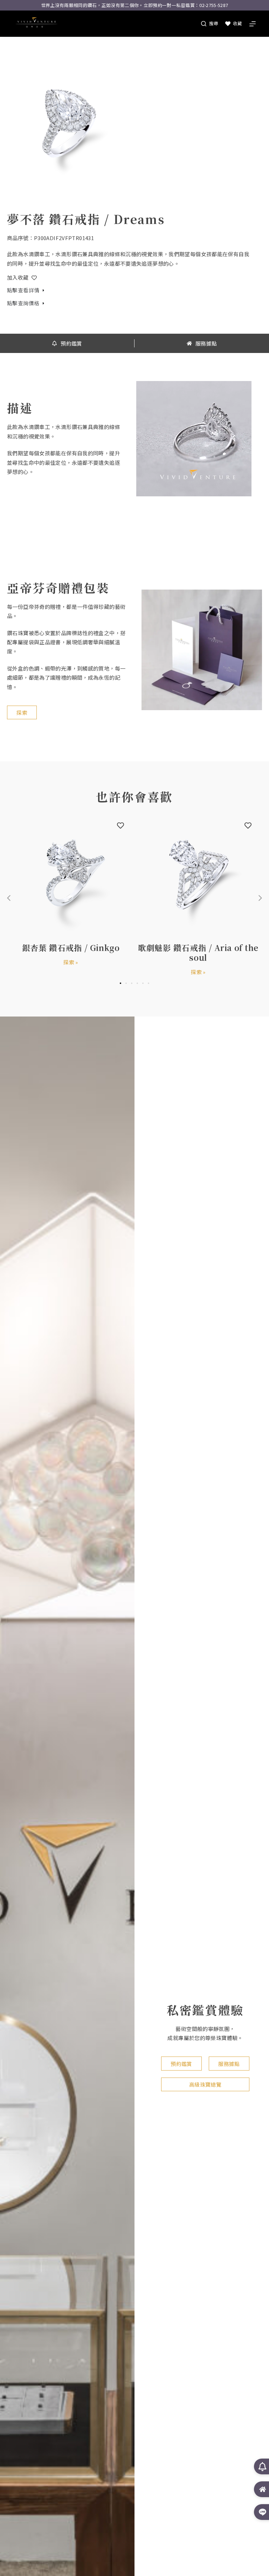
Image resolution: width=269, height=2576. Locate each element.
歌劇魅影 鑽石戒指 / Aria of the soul (198, 952)
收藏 (237, 23)
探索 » (71, 962)
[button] (260, 898)
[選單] (253, 24)
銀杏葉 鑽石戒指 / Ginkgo (71, 947)
